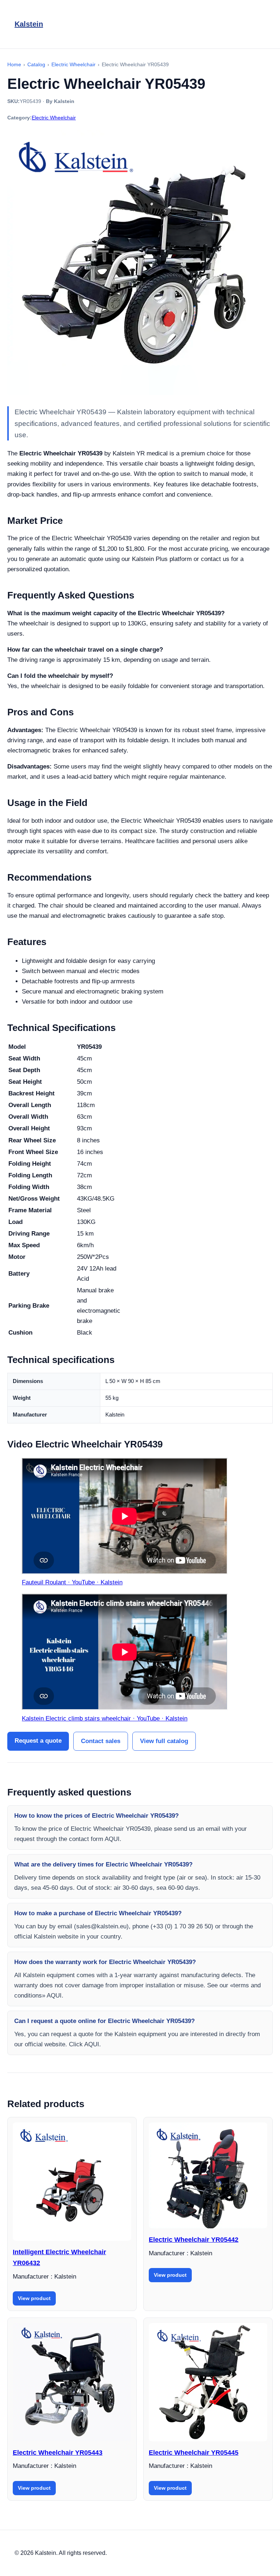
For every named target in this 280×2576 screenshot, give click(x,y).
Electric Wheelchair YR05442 (194, 2240)
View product (34, 2298)
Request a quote (38, 1741)
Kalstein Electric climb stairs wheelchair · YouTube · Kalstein (105, 1718)
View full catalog (164, 1741)
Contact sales (101, 1741)
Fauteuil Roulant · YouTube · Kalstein (72, 1582)
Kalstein (29, 24)
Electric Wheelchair (54, 118)
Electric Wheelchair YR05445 (194, 2453)
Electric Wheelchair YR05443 (58, 2453)
